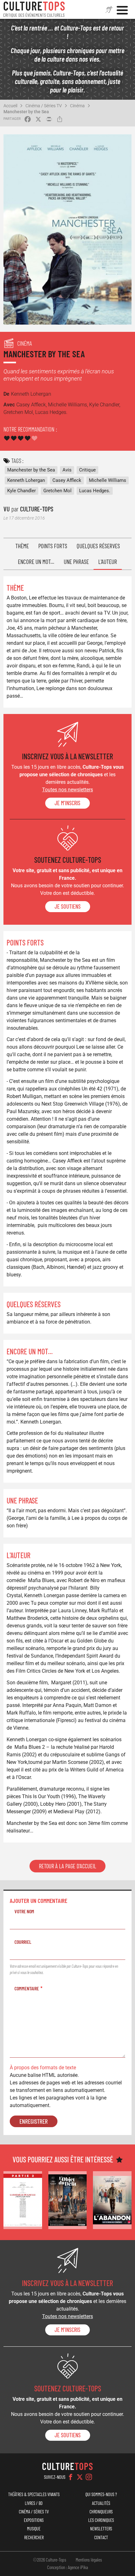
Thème (22, 546)
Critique (87, 470)
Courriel (23, 1942)
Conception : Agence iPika (67, 2567)
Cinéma (77, 106)
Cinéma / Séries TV (44, 106)
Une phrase (76, 562)
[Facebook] (71, 2477)
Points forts (53, 546)
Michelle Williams (108, 480)
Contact (101, 2537)
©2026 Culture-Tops (50, 2560)
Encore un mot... (36, 562)
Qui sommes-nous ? (101, 2494)
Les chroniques (101, 2520)
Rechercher (34, 2537)
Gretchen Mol (57, 491)
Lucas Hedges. (95, 491)
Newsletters (101, 2529)
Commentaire (27, 1988)
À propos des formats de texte (43, 2068)
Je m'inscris (67, 803)
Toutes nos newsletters (67, 790)
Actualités (101, 2503)
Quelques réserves (98, 546)
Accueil (10, 106)
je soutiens (68, 906)
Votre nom (24, 1911)
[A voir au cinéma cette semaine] (23, 2200)
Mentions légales (89, 2560)
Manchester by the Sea (26, 112)
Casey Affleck (67, 480)
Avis (67, 470)
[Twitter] (80, 2477)
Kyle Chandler (22, 491)
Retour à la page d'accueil (67, 1866)
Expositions (34, 2520)
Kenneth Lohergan (26, 480)
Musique (34, 2529)
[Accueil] (34, 9)
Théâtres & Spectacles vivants (34, 2494)
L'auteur (108, 562)
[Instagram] (89, 2477)
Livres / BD (34, 2503)
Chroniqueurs (101, 2512)
